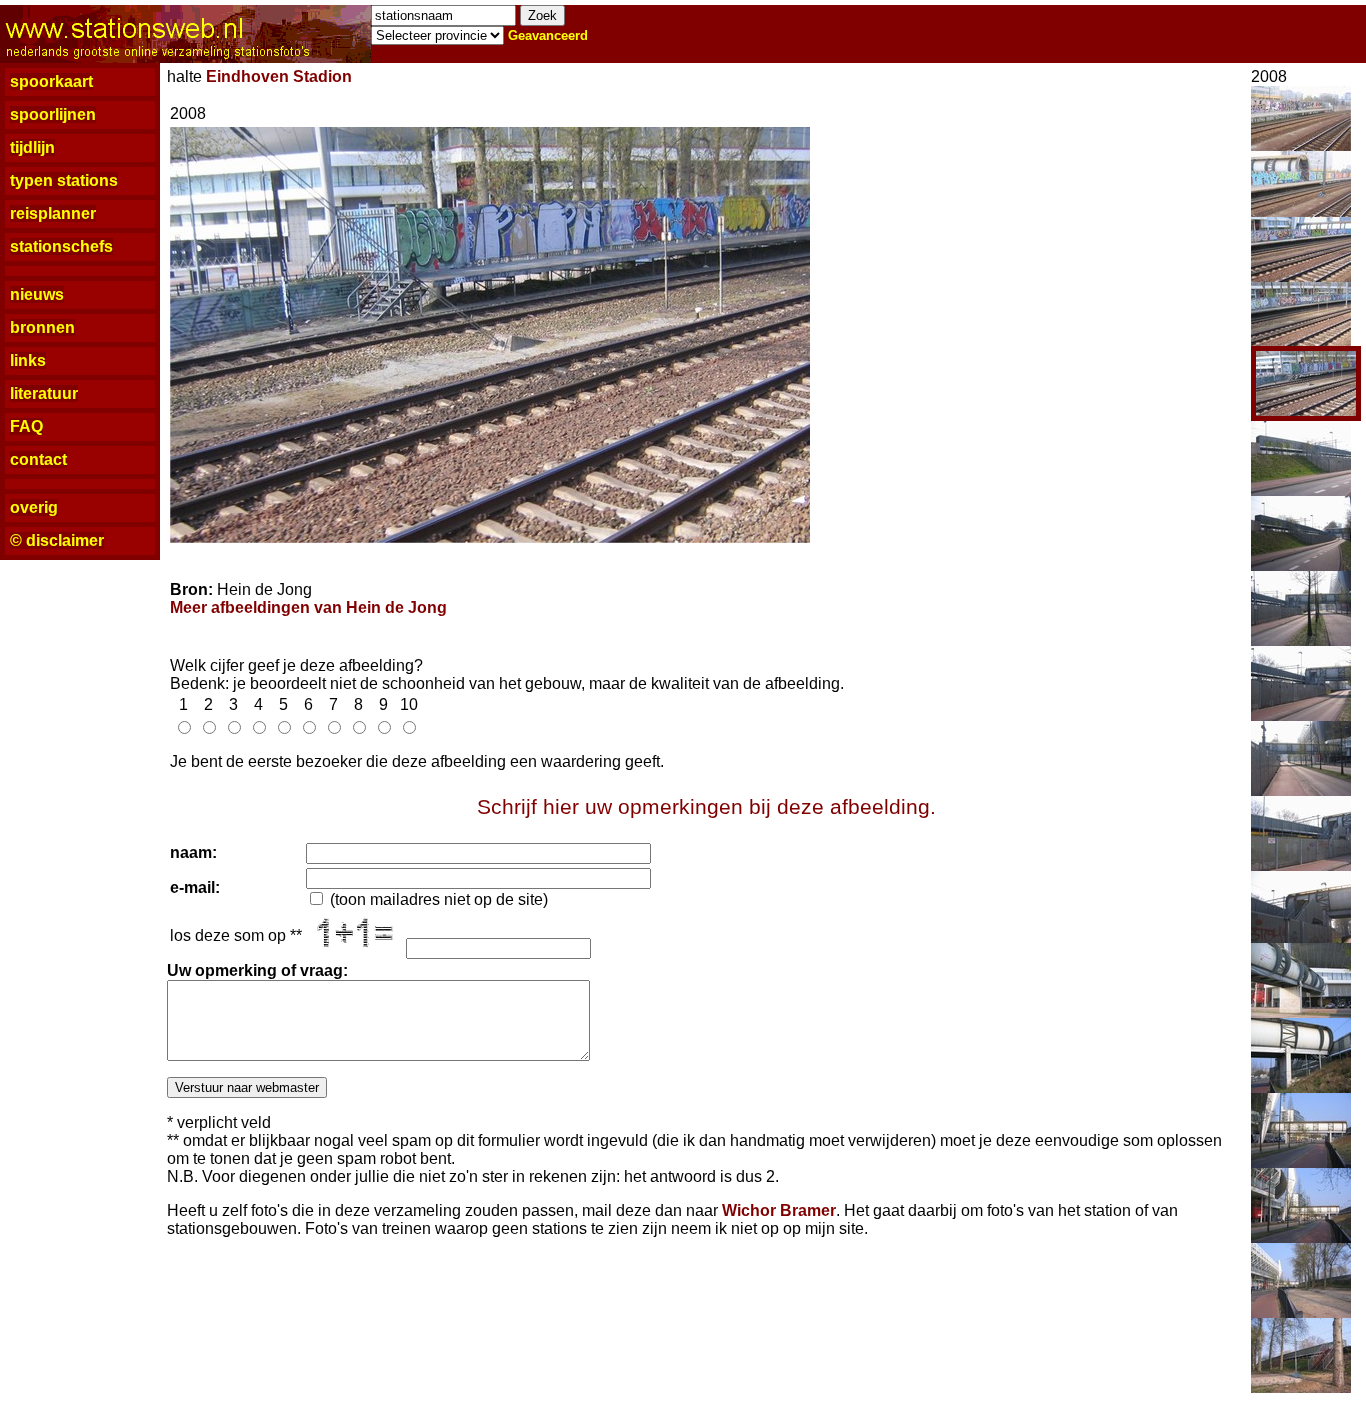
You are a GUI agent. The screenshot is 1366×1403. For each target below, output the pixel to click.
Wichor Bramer (779, 1210)
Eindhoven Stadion (279, 76)
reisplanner (53, 213)
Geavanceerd (548, 35)
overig (34, 507)
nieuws (37, 294)
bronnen (42, 327)
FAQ (26, 426)
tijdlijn (32, 147)
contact (38, 459)
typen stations (64, 180)
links (28, 360)
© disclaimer (57, 540)
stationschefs (61, 246)
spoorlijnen (53, 114)
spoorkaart (51, 81)
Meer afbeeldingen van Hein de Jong (308, 607)
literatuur (44, 393)
